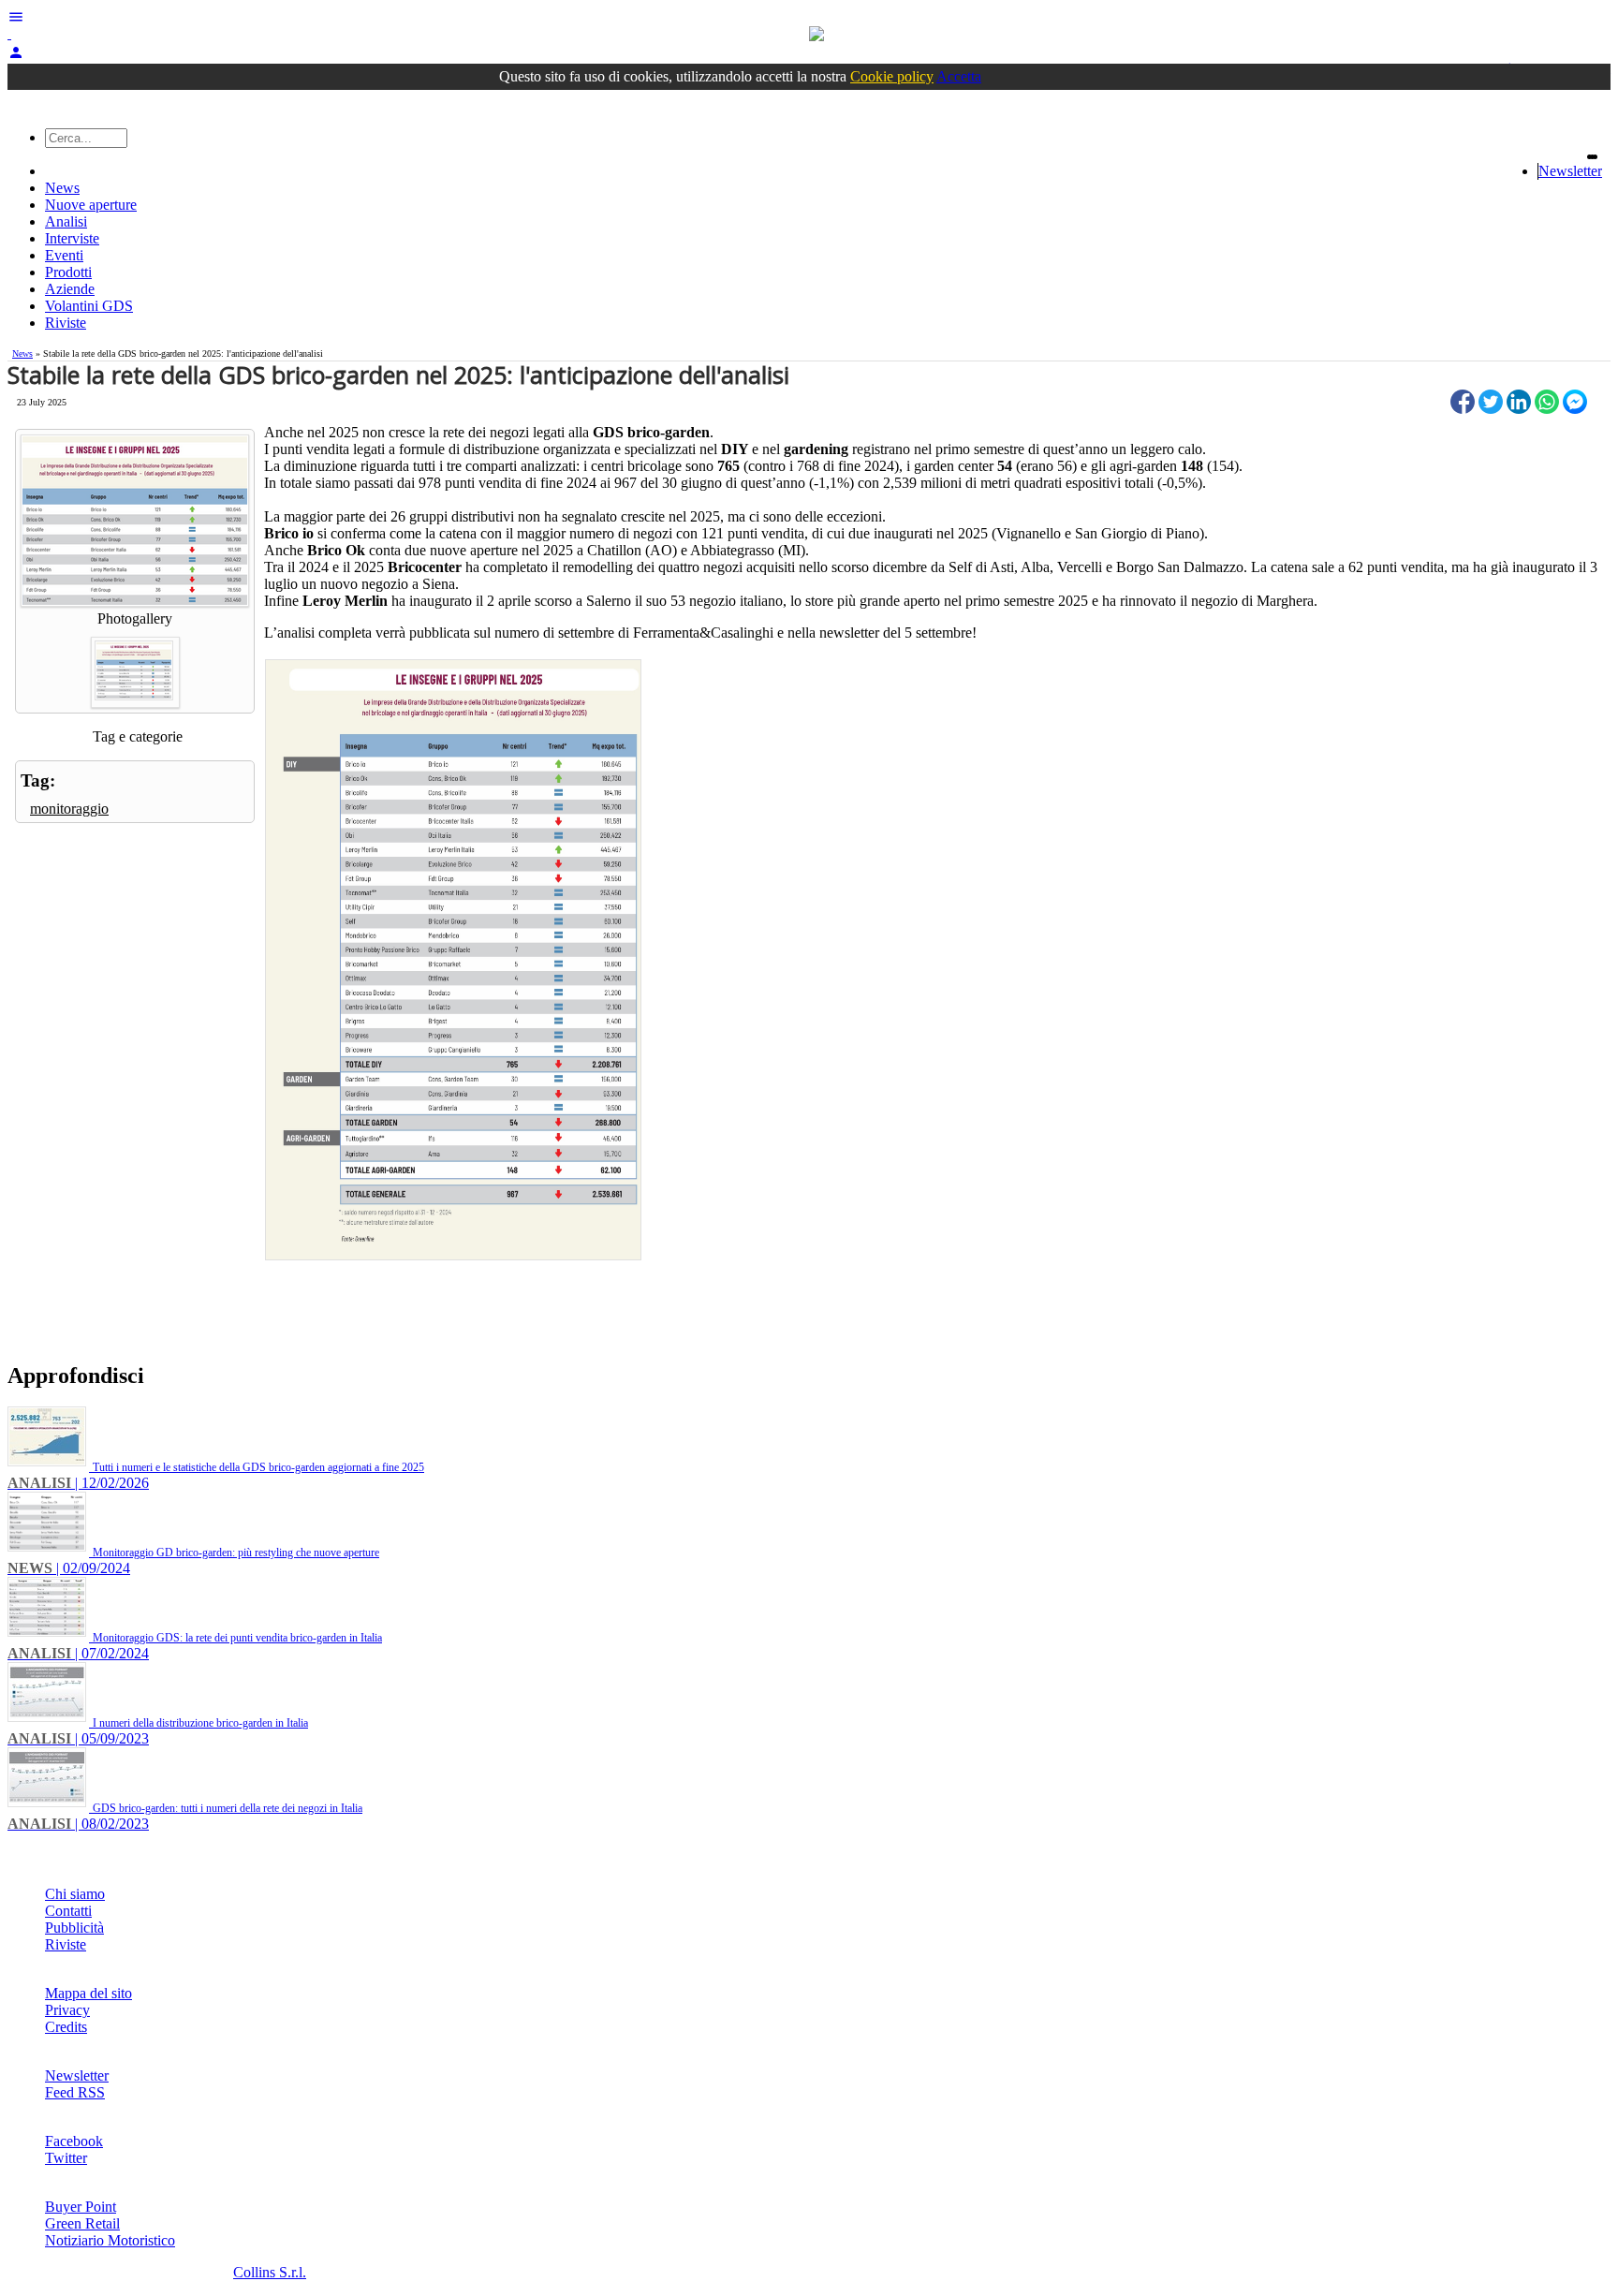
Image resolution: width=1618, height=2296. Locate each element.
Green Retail (82, 2223)
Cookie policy (892, 76)
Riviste (66, 323)
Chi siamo (75, 1894)
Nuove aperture (91, 205)
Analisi (66, 221)
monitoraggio (69, 809)
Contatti (68, 1911)
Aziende (70, 289)
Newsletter (1570, 171)
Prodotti (68, 272)
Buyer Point (81, 2207)
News (62, 188)
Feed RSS (75, 2092)
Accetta (959, 76)
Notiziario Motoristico (110, 2240)
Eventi (64, 255)
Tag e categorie (138, 736)
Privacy (67, 2010)
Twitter (66, 2158)
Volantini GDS (89, 306)
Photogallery (135, 618)
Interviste (72, 238)
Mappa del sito (88, 1993)
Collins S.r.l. (270, 2272)
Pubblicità (74, 1928)
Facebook (74, 2141)
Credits (66, 2027)
